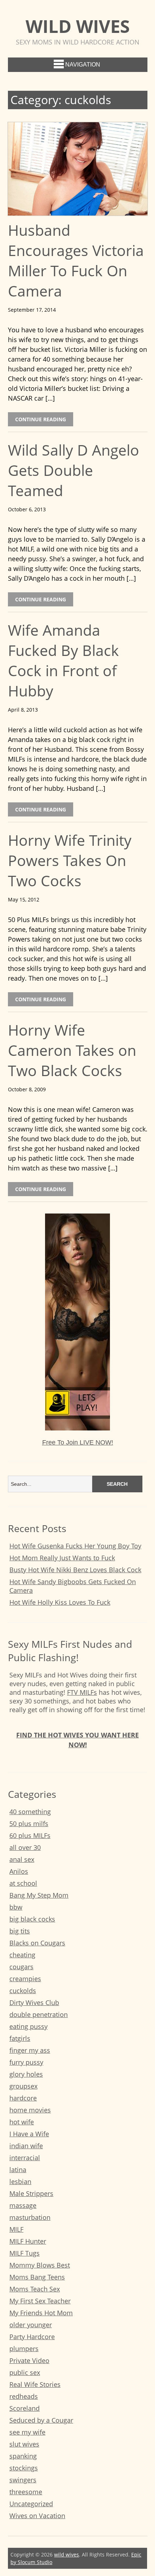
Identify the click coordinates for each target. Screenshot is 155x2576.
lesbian (20, 2182)
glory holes (26, 2074)
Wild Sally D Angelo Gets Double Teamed (74, 470)
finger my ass (30, 2050)
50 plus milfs (29, 1824)
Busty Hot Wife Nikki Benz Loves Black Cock (75, 1570)
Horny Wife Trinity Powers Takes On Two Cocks (70, 860)
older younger (31, 2325)
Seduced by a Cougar (41, 2420)
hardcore (23, 2098)
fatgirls (20, 2038)
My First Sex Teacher (40, 2301)
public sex (25, 2372)
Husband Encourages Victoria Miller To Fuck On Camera (76, 260)
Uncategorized (31, 2504)
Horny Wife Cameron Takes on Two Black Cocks (72, 1050)
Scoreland (25, 2408)
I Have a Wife (29, 2134)
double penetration (39, 2014)
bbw (16, 1907)
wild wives (78, 26)
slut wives (24, 2444)
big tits (20, 1931)
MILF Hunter (28, 2241)
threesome (26, 2492)
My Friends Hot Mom (41, 2313)
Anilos (19, 1871)
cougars (21, 1967)
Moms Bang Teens (37, 2277)
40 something (30, 1812)
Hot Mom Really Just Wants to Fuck (62, 1558)
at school (23, 1883)
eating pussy (28, 2026)
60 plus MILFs (30, 1835)
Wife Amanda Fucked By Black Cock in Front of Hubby (63, 660)
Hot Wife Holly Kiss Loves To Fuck (60, 1602)
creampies (25, 1979)
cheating (22, 1955)
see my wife (27, 2432)
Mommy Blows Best (40, 2265)
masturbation (30, 2217)
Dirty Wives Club (34, 2003)
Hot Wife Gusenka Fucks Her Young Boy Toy (75, 1546)
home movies (30, 2110)
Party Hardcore (32, 2337)
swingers (23, 2480)
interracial (25, 2158)
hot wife (22, 2122)
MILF (16, 2229)
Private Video (29, 2360)
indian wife (26, 2146)
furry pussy (26, 2062)
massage (23, 2205)
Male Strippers (31, 2193)
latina (18, 2170)
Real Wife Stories (35, 2384)
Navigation (83, 65)
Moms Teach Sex (35, 2289)
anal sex (22, 1859)
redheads (24, 2396)
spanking (23, 2456)
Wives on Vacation (37, 2516)
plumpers (24, 2349)
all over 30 (25, 1847)
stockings (24, 2468)
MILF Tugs (25, 2253)
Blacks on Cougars (37, 1943)
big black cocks (32, 1919)
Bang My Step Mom (39, 1895)
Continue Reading (41, 419)
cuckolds (23, 1991)
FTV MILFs (82, 1692)
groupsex (23, 2086)
